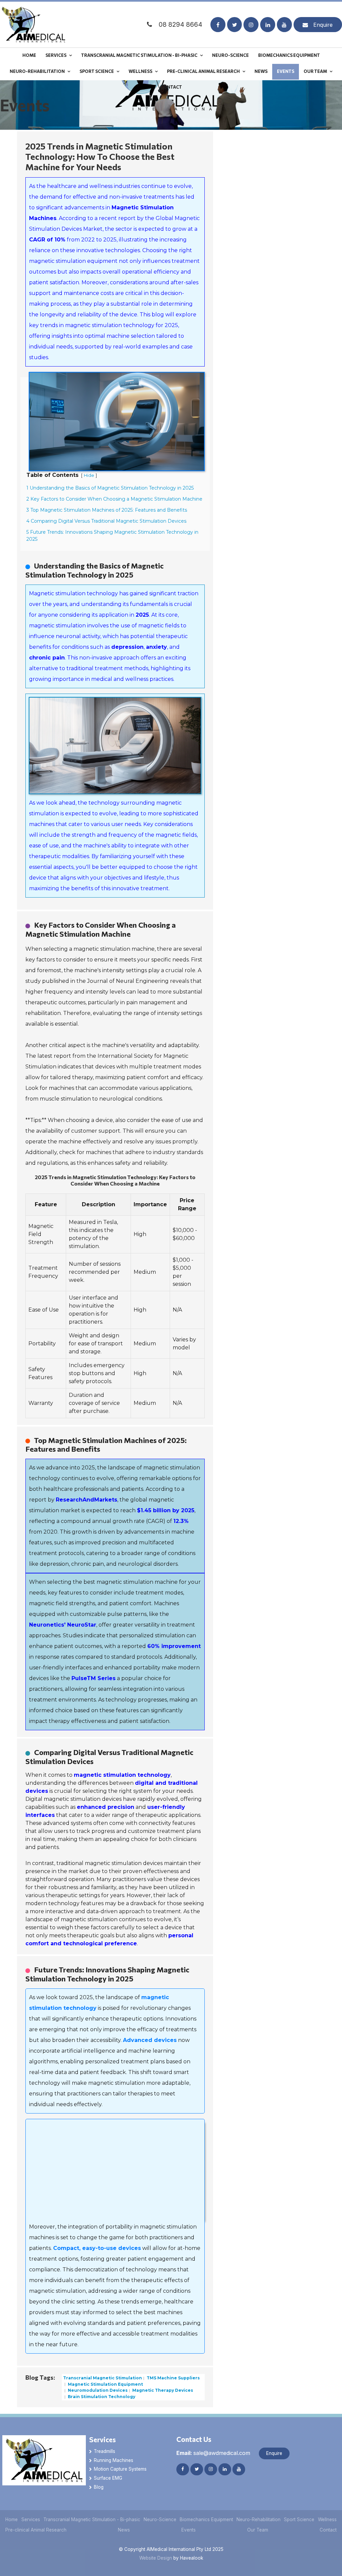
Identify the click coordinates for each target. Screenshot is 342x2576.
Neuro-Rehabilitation (37, 71)
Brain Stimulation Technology (101, 2397)
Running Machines (114, 2460)
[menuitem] (12, 2520)
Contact (171, 87)
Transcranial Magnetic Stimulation (103, 2378)
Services (56, 55)
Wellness (140, 71)
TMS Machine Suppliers (173, 2378)
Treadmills (105, 2451)
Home (29, 55)
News (261, 71)
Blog (99, 2487)
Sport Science (97, 71)
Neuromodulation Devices (97, 2390)
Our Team (315, 71)
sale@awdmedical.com (213, 2453)
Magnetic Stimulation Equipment (105, 2384)
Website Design (156, 2558)
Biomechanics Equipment (289, 55)
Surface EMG (108, 2478)
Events (286, 71)
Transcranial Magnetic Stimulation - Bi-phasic (139, 55)
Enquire (323, 25)
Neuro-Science (230, 55)
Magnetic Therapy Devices (162, 2390)
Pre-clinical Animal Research (203, 71)
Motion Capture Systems (120, 2469)
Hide (89, 475)
